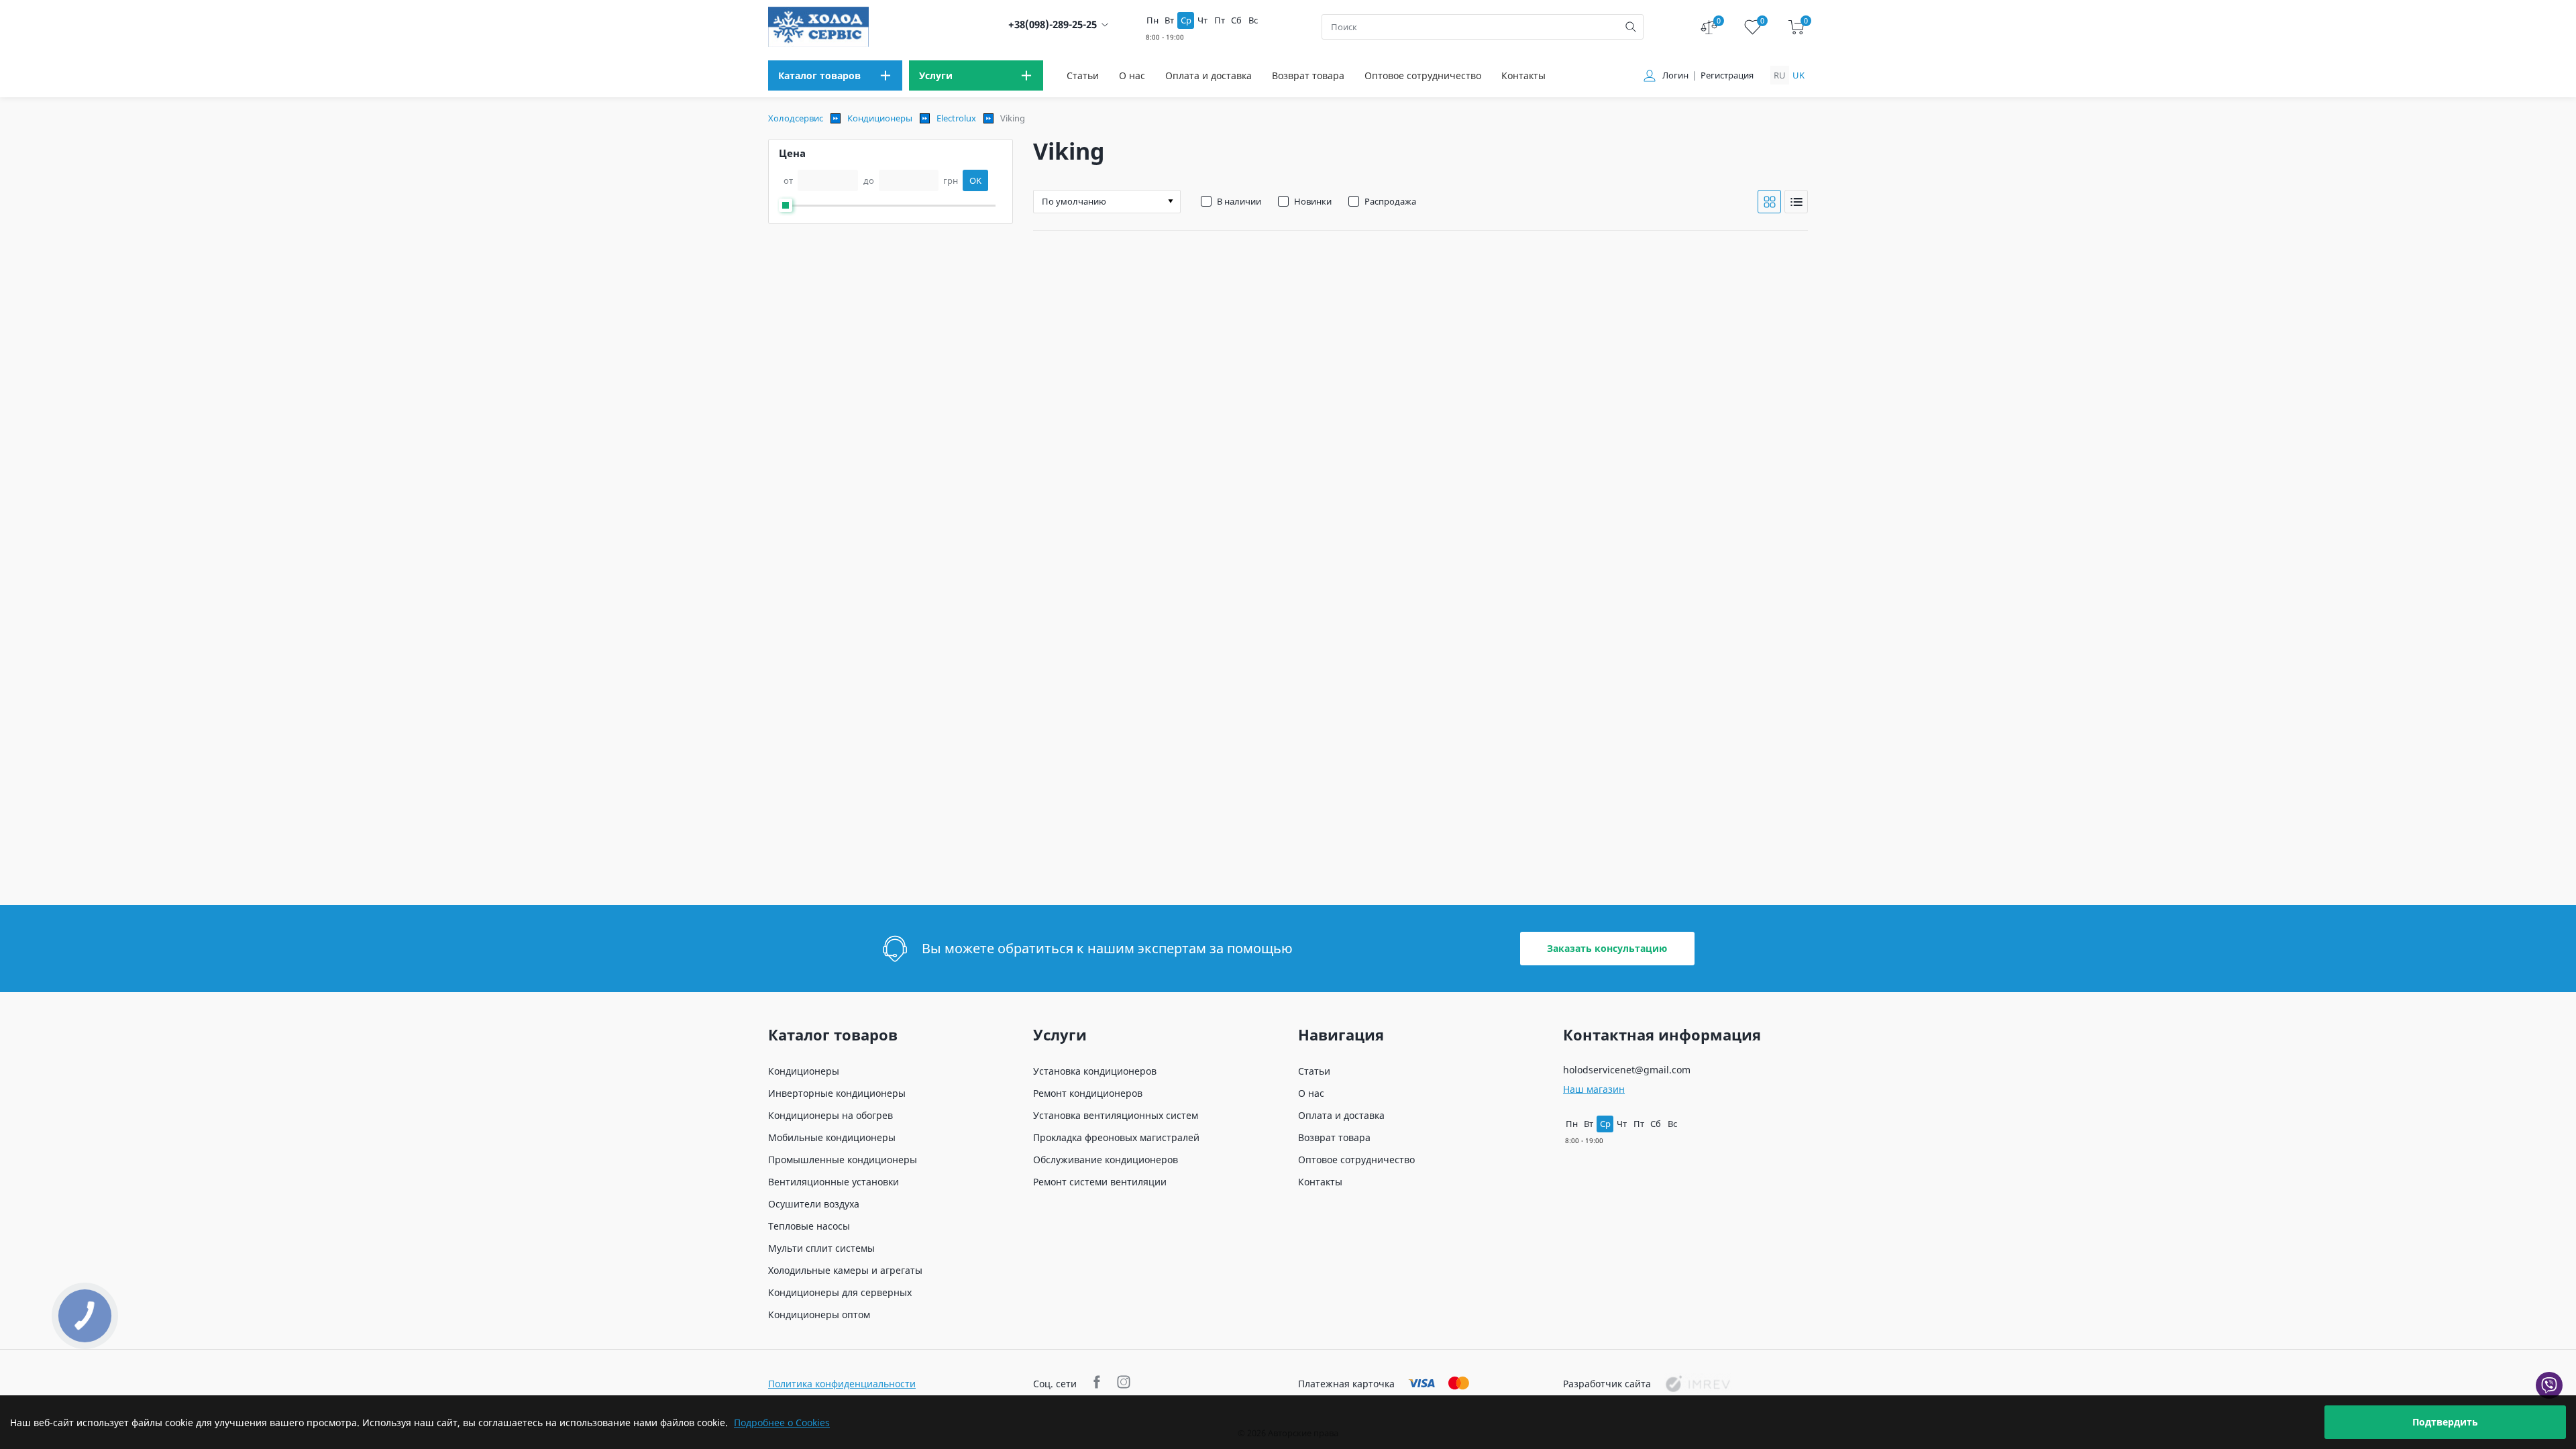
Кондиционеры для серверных (840, 1292)
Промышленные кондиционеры (843, 1160)
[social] (1098, 1384)
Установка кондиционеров (1095, 1071)
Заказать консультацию (1607, 948)
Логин (1675, 75)
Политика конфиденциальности (842, 1384)
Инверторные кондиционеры (837, 1093)
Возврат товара (1308, 75)
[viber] (2549, 1385)
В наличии (1239, 201)
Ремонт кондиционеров (1088, 1093)
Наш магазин (1594, 1089)
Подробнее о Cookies (782, 1423)
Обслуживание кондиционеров (1106, 1160)
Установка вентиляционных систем (1116, 1115)
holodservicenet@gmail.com (1627, 1070)
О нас (1132, 75)
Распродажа (1390, 201)
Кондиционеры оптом (819, 1314)
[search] (1631, 27)
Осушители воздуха (814, 1204)
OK (975, 180)
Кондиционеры (880, 118)
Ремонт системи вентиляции (1100, 1182)
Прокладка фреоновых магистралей (1116, 1137)
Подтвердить (2445, 1422)
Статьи (1083, 75)
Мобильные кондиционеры (832, 1137)
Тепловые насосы (809, 1226)
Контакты (1523, 75)
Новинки (1313, 201)
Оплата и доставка (1209, 75)
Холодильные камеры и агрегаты (845, 1270)
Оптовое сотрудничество (1423, 75)
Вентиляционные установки (834, 1182)
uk (1799, 75)
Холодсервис (796, 118)
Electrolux (956, 118)
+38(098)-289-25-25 (1053, 24)
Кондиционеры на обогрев (830, 1115)
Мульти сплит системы (821, 1248)
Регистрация (1727, 75)
